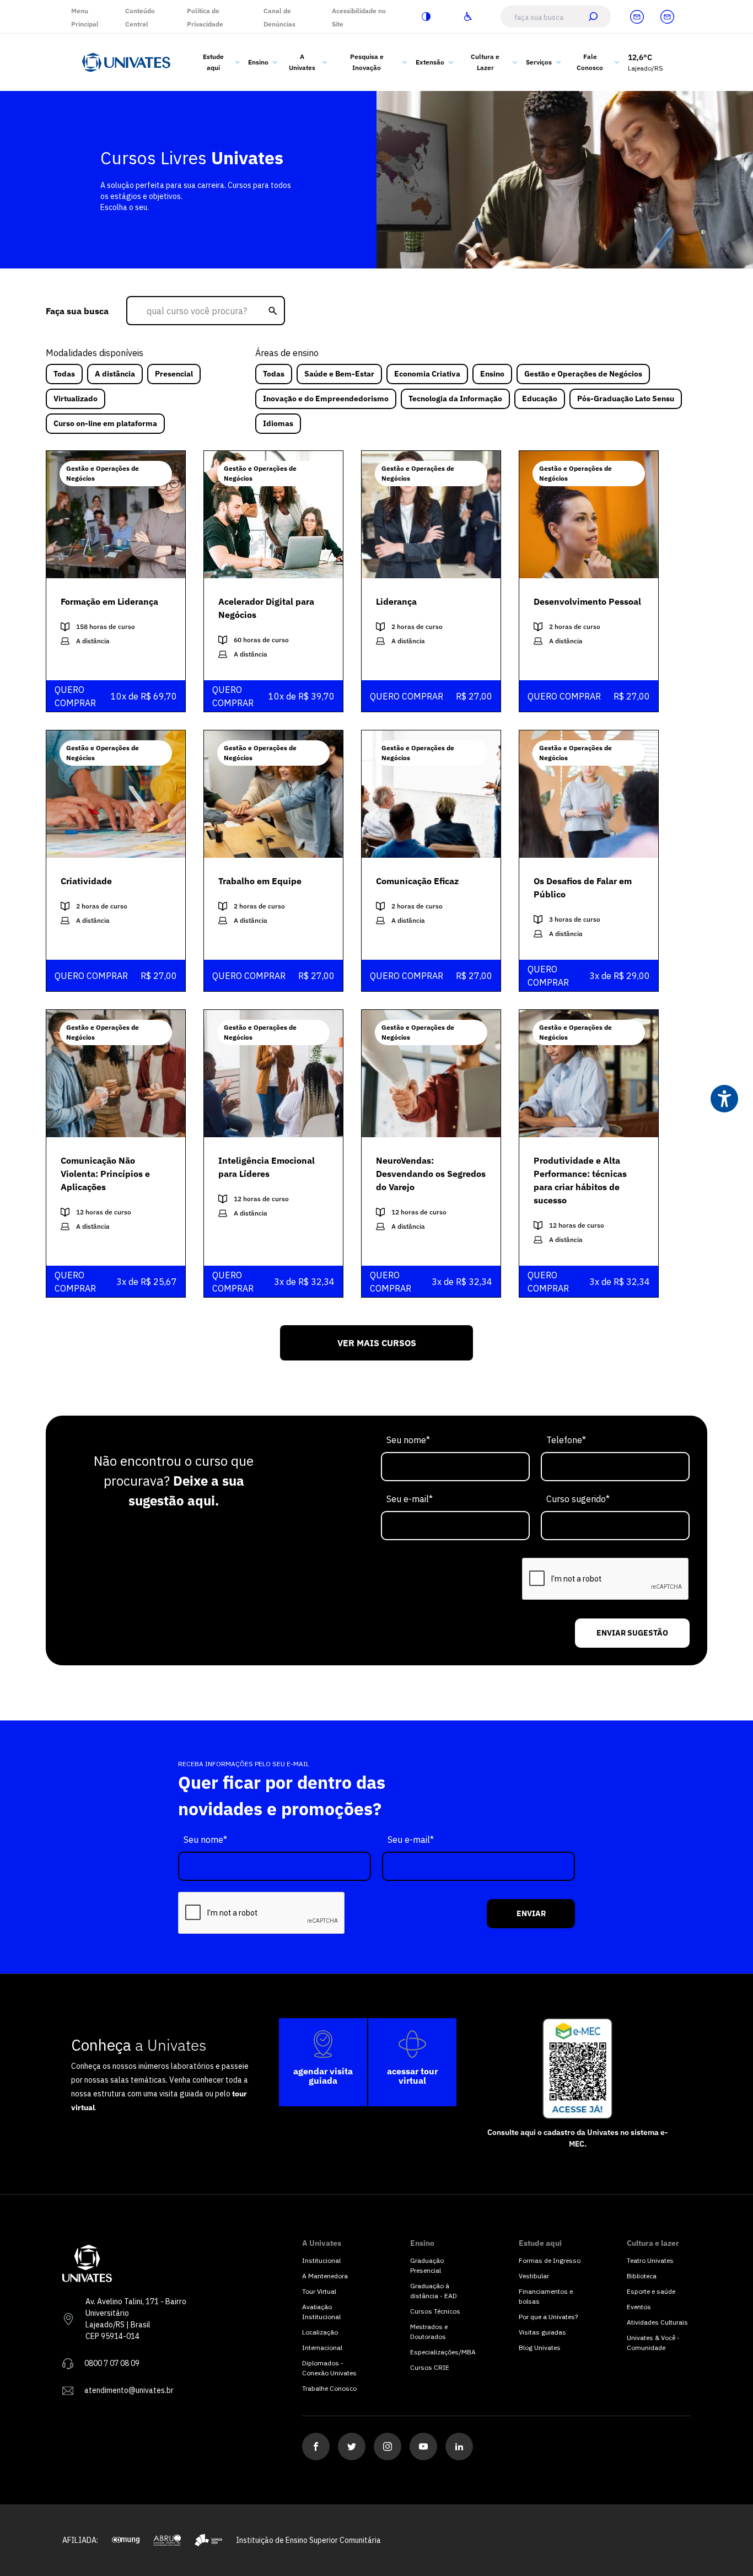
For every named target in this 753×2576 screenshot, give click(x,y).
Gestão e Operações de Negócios (583, 374)
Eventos (639, 2307)
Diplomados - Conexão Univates (329, 2368)
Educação (540, 399)
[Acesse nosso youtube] (423, 2446)
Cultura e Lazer (485, 62)
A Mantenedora (325, 2276)
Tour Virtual (319, 2291)
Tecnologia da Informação (455, 399)
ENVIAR (531, 1913)
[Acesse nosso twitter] (352, 2446)
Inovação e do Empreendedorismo (326, 399)
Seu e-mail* (410, 1499)
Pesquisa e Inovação (367, 62)
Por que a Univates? (548, 2317)
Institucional (321, 2260)
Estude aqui (213, 62)
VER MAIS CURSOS (377, 1343)
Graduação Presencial (427, 2265)
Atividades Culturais (657, 2322)
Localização (320, 2332)
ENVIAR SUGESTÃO (632, 1633)
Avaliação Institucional (321, 2312)
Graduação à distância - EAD (434, 2291)
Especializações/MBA (442, 2352)
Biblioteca (642, 2276)
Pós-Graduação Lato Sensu (626, 399)
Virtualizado (76, 399)
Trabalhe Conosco (329, 2388)
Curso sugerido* (578, 1499)
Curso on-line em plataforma (105, 423)
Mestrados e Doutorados (429, 2332)
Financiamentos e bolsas (546, 2296)
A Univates (302, 62)
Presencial (174, 374)
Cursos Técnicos (435, 2311)
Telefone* (566, 1440)
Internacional (322, 2348)
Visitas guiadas (542, 2332)
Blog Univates (540, 2348)
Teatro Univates (650, 2260)
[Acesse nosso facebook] (316, 2446)
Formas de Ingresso (550, 2260)
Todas (64, 374)
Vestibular (534, 2276)
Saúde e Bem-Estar (339, 374)
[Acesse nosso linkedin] (459, 2446)
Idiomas (278, 423)
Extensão (430, 62)
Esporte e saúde (651, 2291)
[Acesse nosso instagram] (388, 2446)
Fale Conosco (590, 62)
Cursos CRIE (430, 2367)
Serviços (539, 62)
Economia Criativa (427, 374)
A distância (115, 374)
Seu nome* (408, 1440)
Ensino (258, 62)
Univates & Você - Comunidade (653, 2343)
